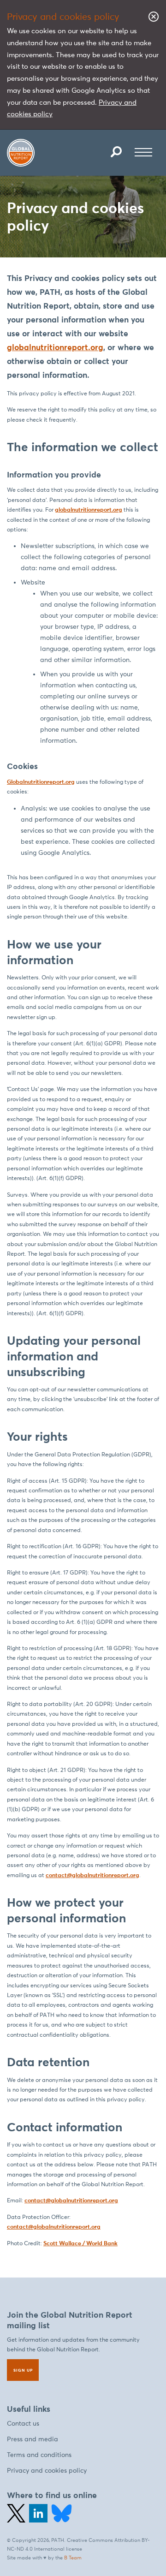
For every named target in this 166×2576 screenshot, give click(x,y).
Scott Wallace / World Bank (80, 2243)
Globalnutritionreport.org (41, 782)
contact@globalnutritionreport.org (92, 1875)
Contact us (23, 2424)
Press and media (33, 2439)
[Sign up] (23, 2370)
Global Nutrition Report (21, 153)
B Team (73, 2558)
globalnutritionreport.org (55, 347)
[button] (116, 152)
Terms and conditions (39, 2455)
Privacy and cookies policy (47, 2471)
